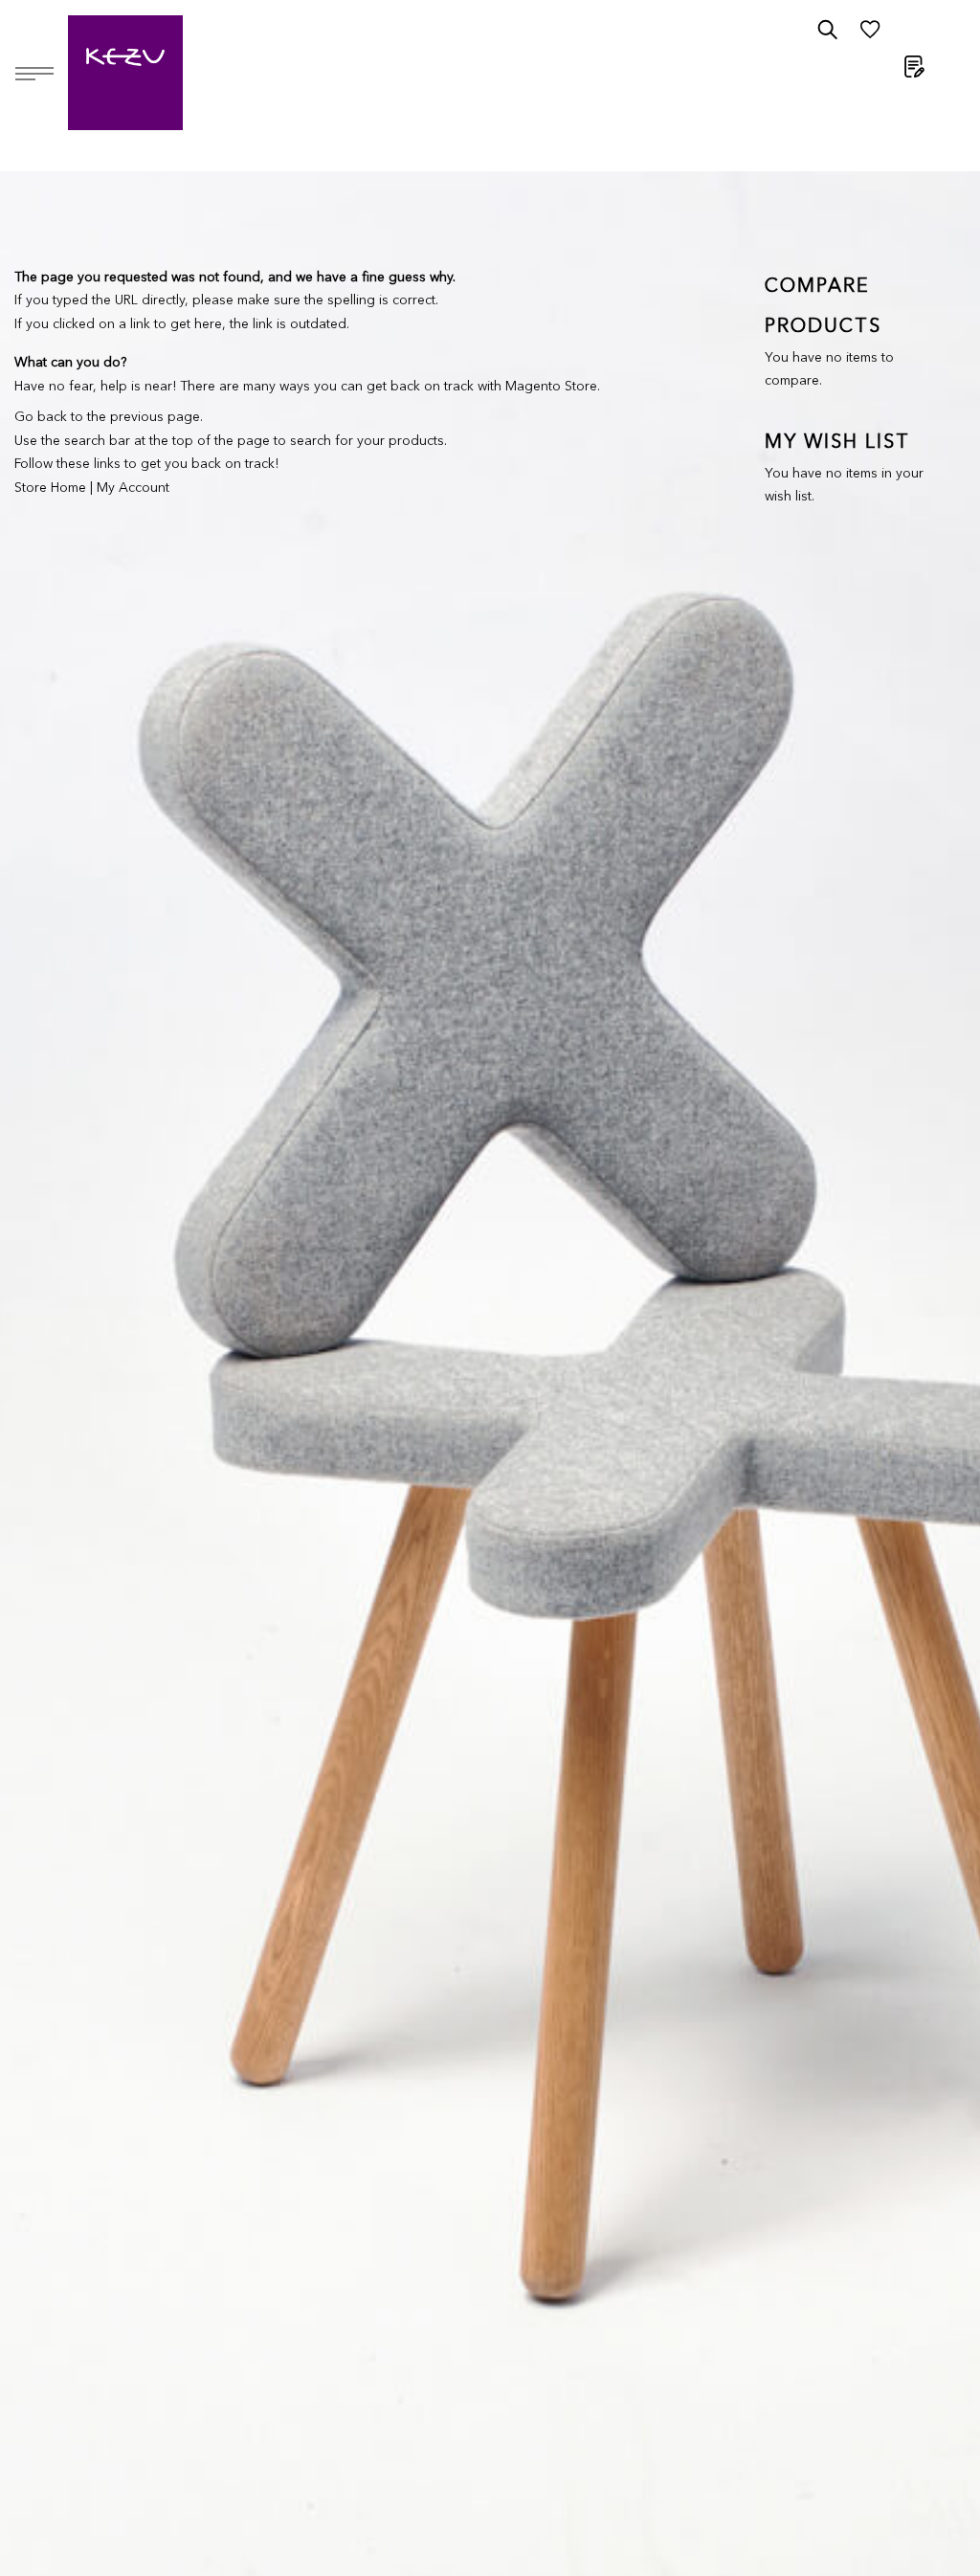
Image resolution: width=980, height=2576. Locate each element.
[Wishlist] (870, 34)
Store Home (50, 488)
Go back (41, 417)
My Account (133, 488)
